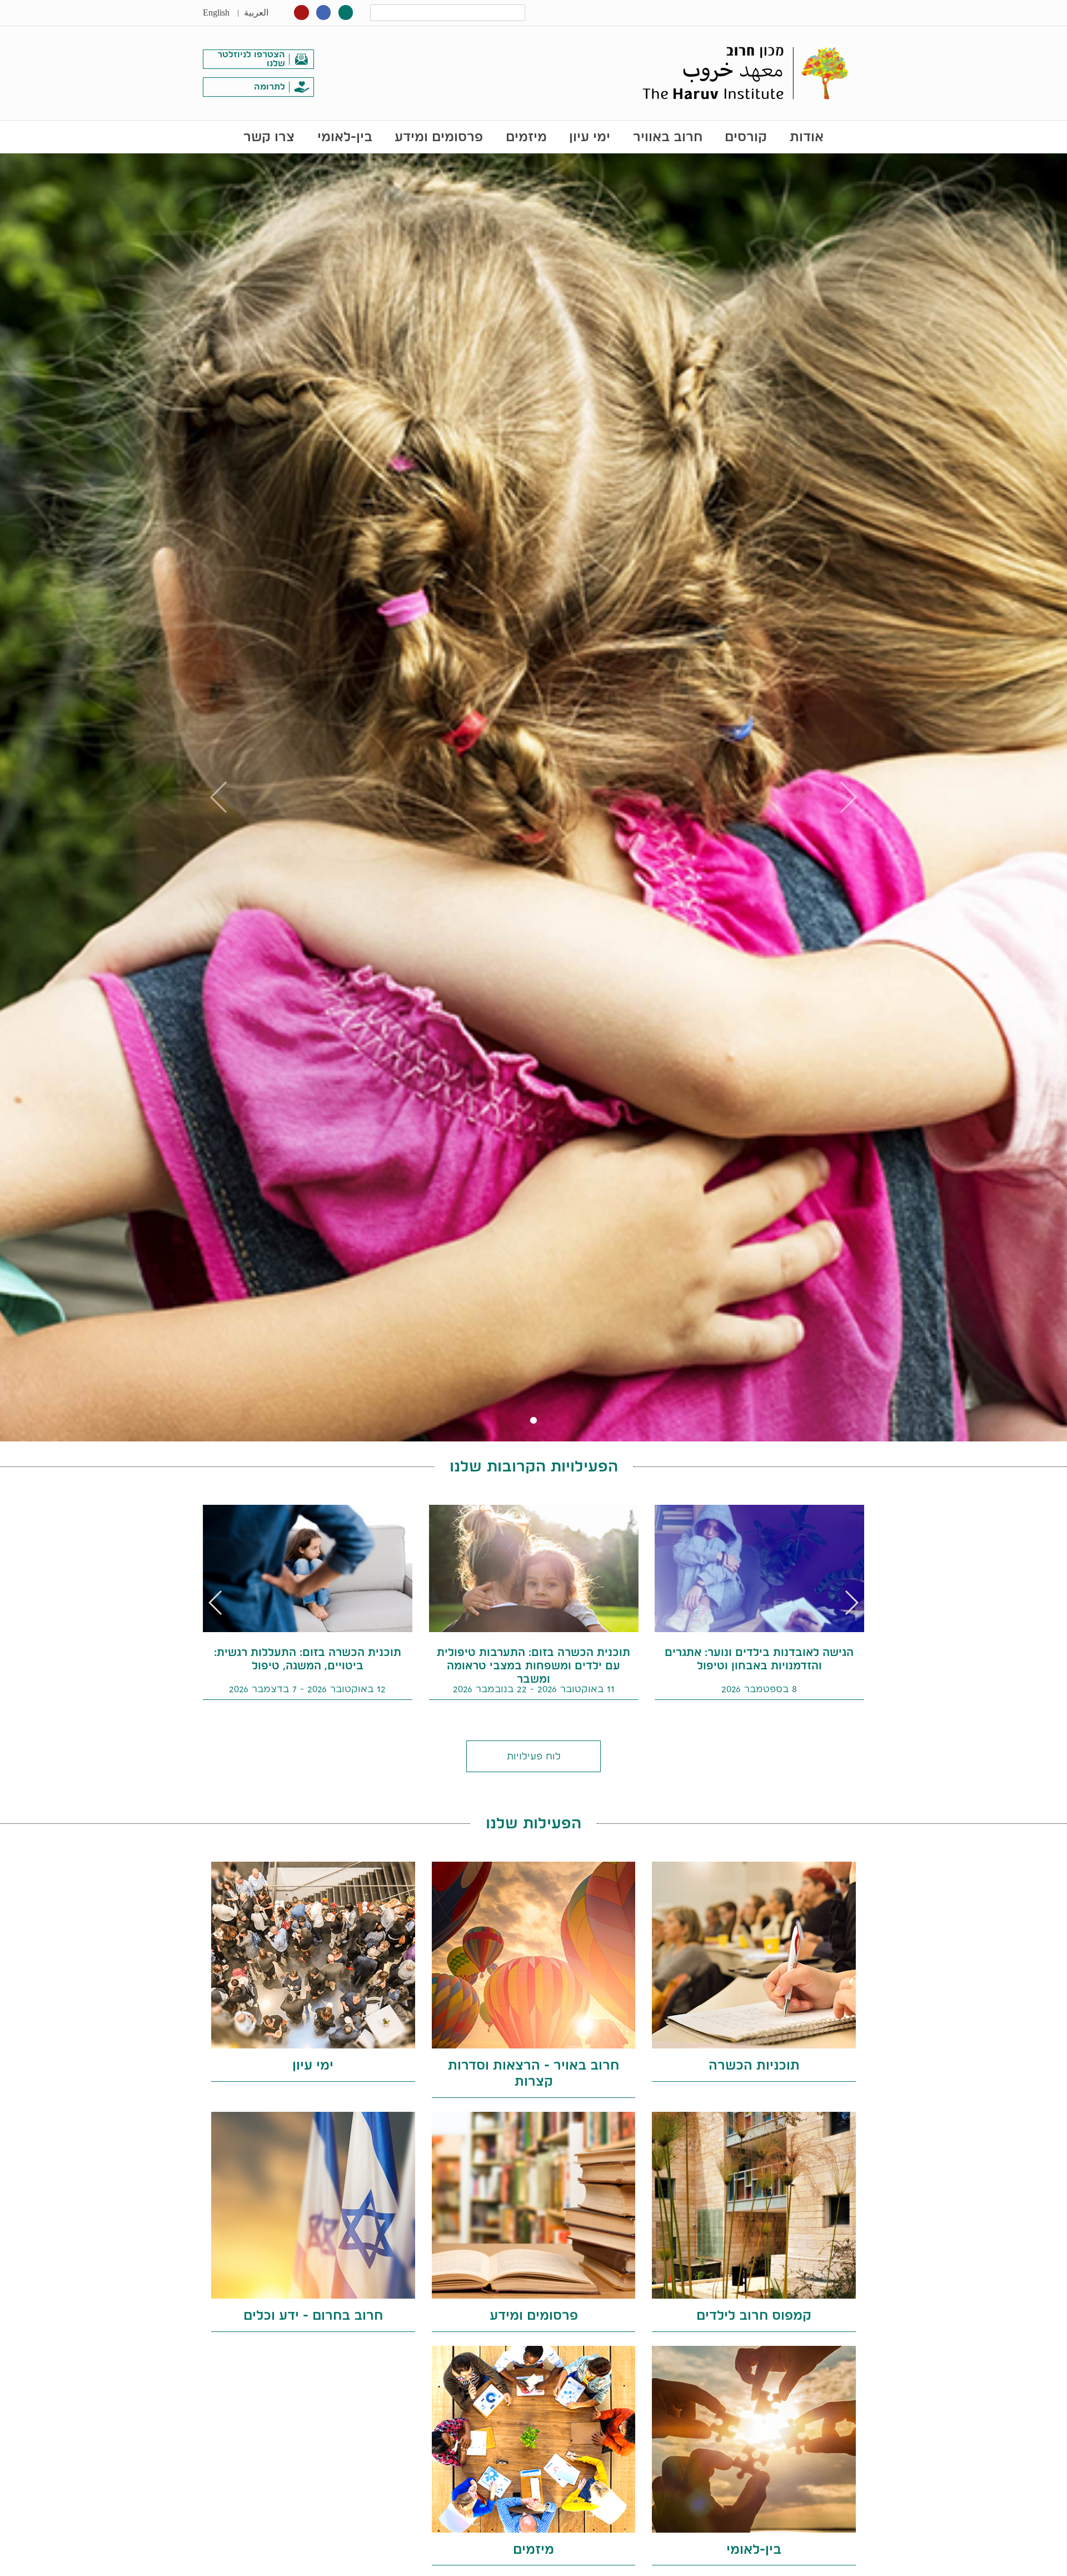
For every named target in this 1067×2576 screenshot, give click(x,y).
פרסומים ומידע (439, 136)
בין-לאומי (345, 136)
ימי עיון (590, 136)
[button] (216, 1603)
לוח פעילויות (534, 1756)
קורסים (746, 136)
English (216, 13)
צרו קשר (269, 136)
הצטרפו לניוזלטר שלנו (251, 59)
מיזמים (526, 136)
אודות (807, 136)
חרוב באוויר (668, 136)
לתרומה (270, 86)
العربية (256, 13)
